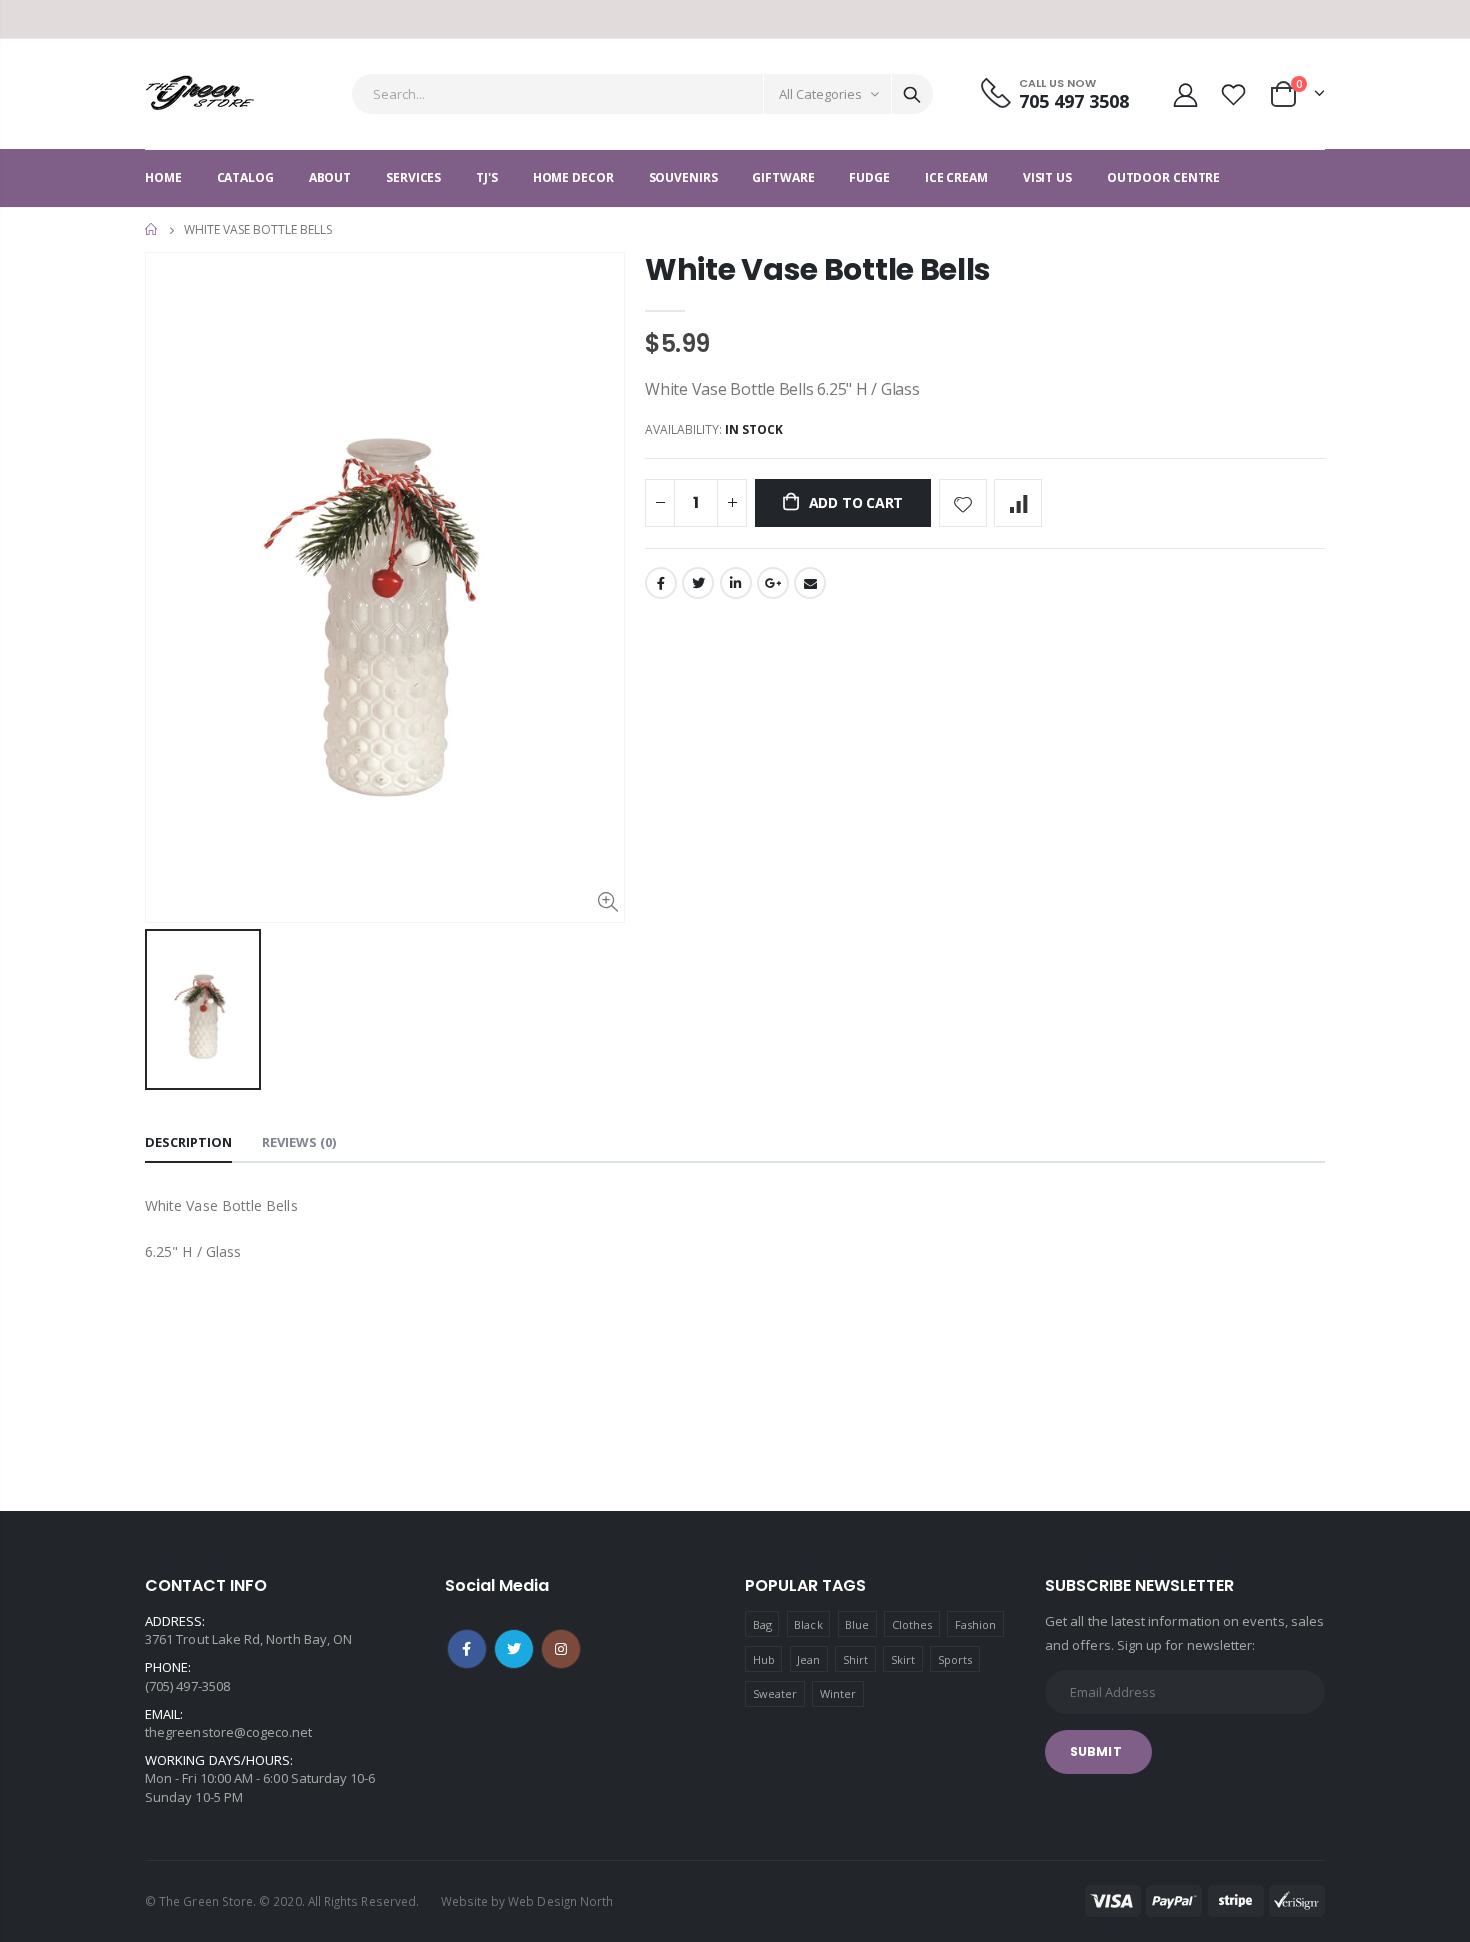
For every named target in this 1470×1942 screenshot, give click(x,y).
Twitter (698, 583)
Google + (773, 583)
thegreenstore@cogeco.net (229, 1732)
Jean (808, 1659)
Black (808, 1624)
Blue (857, 1624)
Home (152, 229)
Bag (762, 1624)
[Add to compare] (1018, 503)
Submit (1096, 1751)
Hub (764, 1659)
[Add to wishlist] (963, 503)
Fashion (975, 1624)
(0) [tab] (299, 1142)
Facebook (661, 583)
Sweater (775, 1693)
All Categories (820, 94)
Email (810, 583)
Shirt (855, 1659)
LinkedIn (736, 583)
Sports (955, 1659)
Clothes (912, 1624)
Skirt (903, 1659)
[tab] (188, 1143)
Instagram (561, 1649)
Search (912, 94)
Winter (838, 1693)
